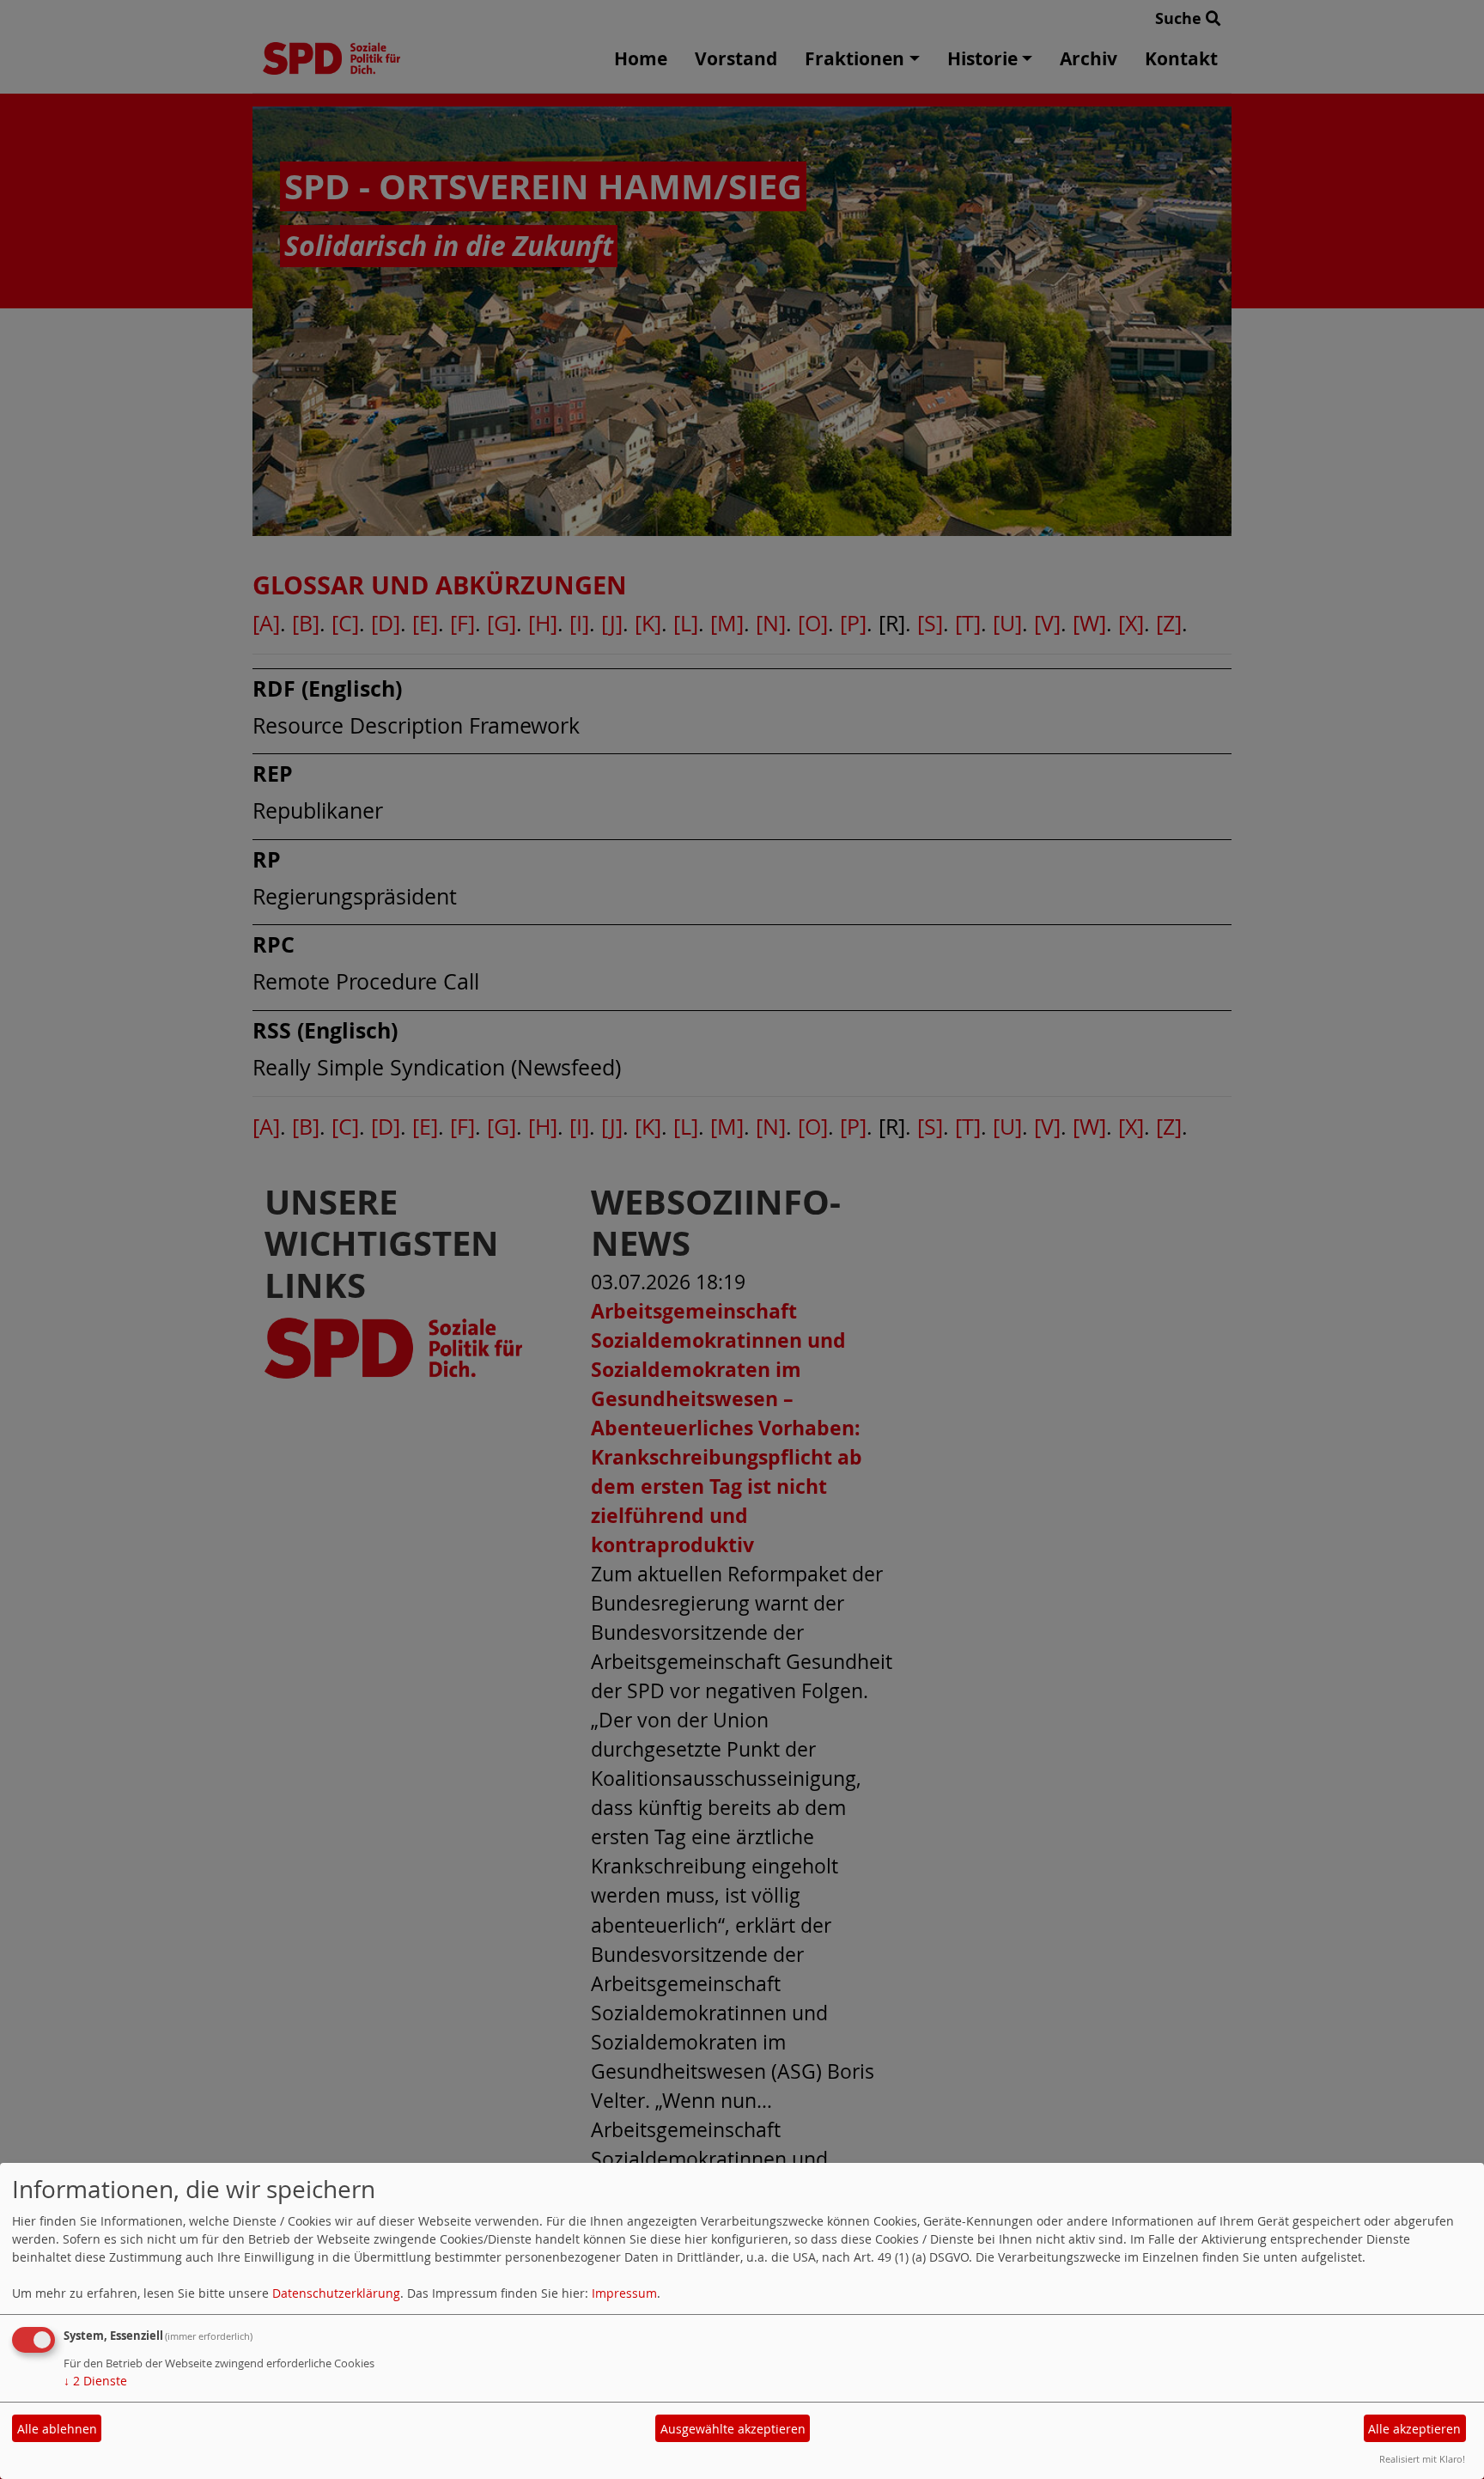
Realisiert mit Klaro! (1422, 2459)
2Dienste (95, 2381)
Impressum (624, 2293)
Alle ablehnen (57, 2429)
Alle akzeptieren (1414, 2429)
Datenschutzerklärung (336, 2293)
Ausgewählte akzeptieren (733, 2429)
